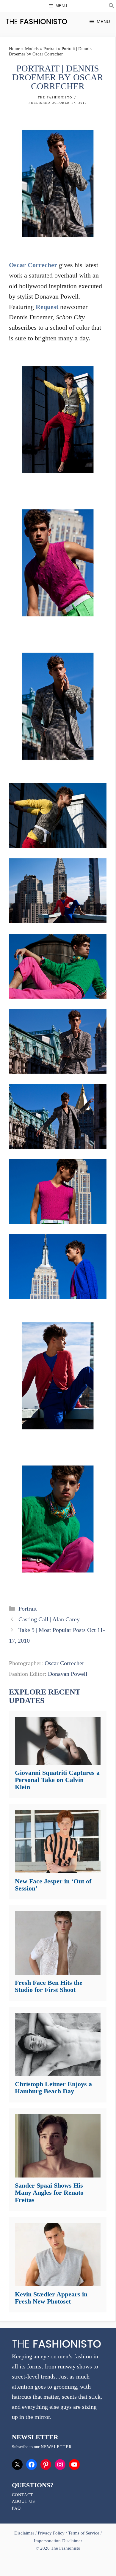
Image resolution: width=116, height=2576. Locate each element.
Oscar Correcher (33, 265)
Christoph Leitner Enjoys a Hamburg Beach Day (53, 2088)
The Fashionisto (55, 97)
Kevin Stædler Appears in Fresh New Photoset (51, 2298)
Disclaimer (25, 2533)
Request (47, 307)
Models (32, 49)
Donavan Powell (68, 1674)
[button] (112, 7)
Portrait (50, 49)
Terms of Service (84, 2533)
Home (15, 49)
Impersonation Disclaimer (58, 2541)
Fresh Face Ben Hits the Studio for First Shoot (49, 1986)
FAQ (16, 2508)
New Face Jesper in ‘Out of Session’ (53, 1885)
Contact (23, 2495)
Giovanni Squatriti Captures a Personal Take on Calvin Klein (57, 1780)
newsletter (56, 2447)
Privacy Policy (51, 2533)
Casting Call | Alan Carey (49, 1619)
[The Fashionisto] (36, 21)
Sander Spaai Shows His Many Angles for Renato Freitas (49, 2192)
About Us (23, 2501)
